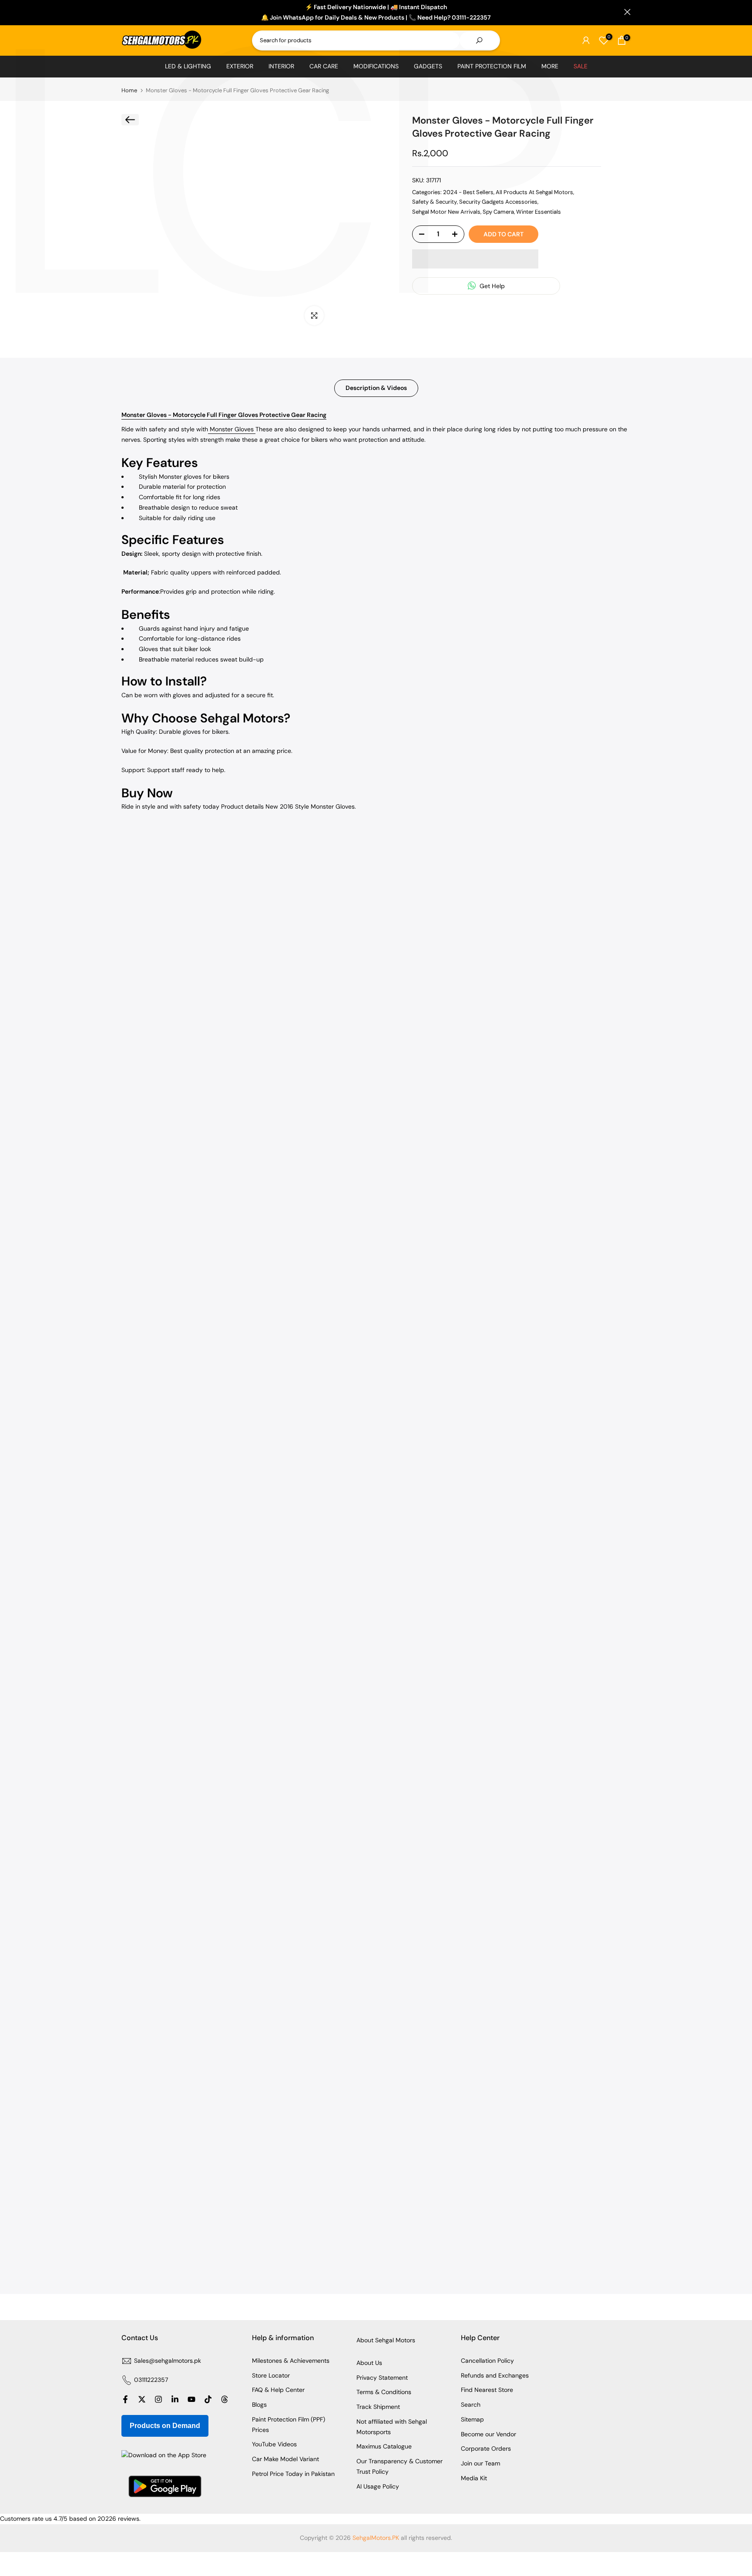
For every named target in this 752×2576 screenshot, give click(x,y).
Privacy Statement (382, 2378)
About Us (369, 2363)
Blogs (259, 2405)
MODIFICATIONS (376, 66)
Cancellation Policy (487, 2361)
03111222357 (151, 2380)
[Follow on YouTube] (191, 2399)
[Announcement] (376, 13)
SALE (581, 66)
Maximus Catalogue (384, 2446)
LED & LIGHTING (188, 66)
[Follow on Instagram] (158, 2399)
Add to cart (504, 234)
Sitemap (472, 2419)
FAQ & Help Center (278, 2390)
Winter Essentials (539, 212)
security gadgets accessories (498, 202)
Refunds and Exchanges (495, 2375)
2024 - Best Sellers (468, 192)
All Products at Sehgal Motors (534, 192)
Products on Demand (165, 2426)
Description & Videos (376, 388)
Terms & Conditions (384, 2392)
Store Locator (271, 2375)
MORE (550, 66)
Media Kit (474, 2478)
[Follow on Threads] (225, 2399)
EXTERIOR (240, 66)
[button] (475, 259)
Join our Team (480, 2463)
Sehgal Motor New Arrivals (446, 212)
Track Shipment (378, 2407)
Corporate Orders (486, 2448)
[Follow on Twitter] (142, 2399)
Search (471, 2405)
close (125, 12)
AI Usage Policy (378, 2486)
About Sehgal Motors (386, 2340)
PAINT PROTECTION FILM (492, 66)
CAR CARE (324, 66)
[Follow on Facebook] (125, 2399)
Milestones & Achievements (291, 2361)
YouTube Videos (274, 2444)
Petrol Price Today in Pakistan (293, 2474)
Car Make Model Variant (285, 2459)
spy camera (498, 212)
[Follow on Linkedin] (175, 2399)
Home (129, 90)
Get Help (491, 286)
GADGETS (428, 66)
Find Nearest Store (487, 2390)
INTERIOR (281, 66)
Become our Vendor (488, 2434)
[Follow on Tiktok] (208, 2399)
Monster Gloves (232, 429)
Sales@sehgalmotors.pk (168, 2361)
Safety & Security (435, 202)
